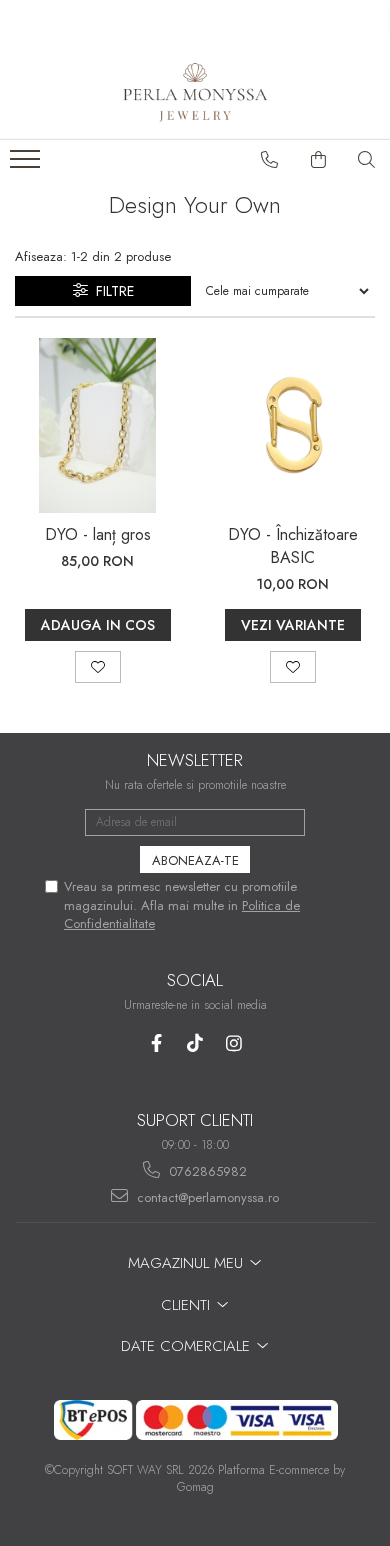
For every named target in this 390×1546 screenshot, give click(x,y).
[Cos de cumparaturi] (319, 160)
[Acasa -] (195, 89)
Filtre (111, 291)
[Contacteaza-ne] (270, 160)
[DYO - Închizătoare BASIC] (292, 425)
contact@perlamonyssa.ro (206, 1197)
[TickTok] (195, 1043)
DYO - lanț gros (98, 534)
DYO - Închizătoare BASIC (293, 546)
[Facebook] (156, 1043)
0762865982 (206, 1171)
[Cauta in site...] (367, 160)
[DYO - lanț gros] (97, 425)
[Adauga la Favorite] (98, 667)
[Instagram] (234, 1043)
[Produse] (27, 165)
